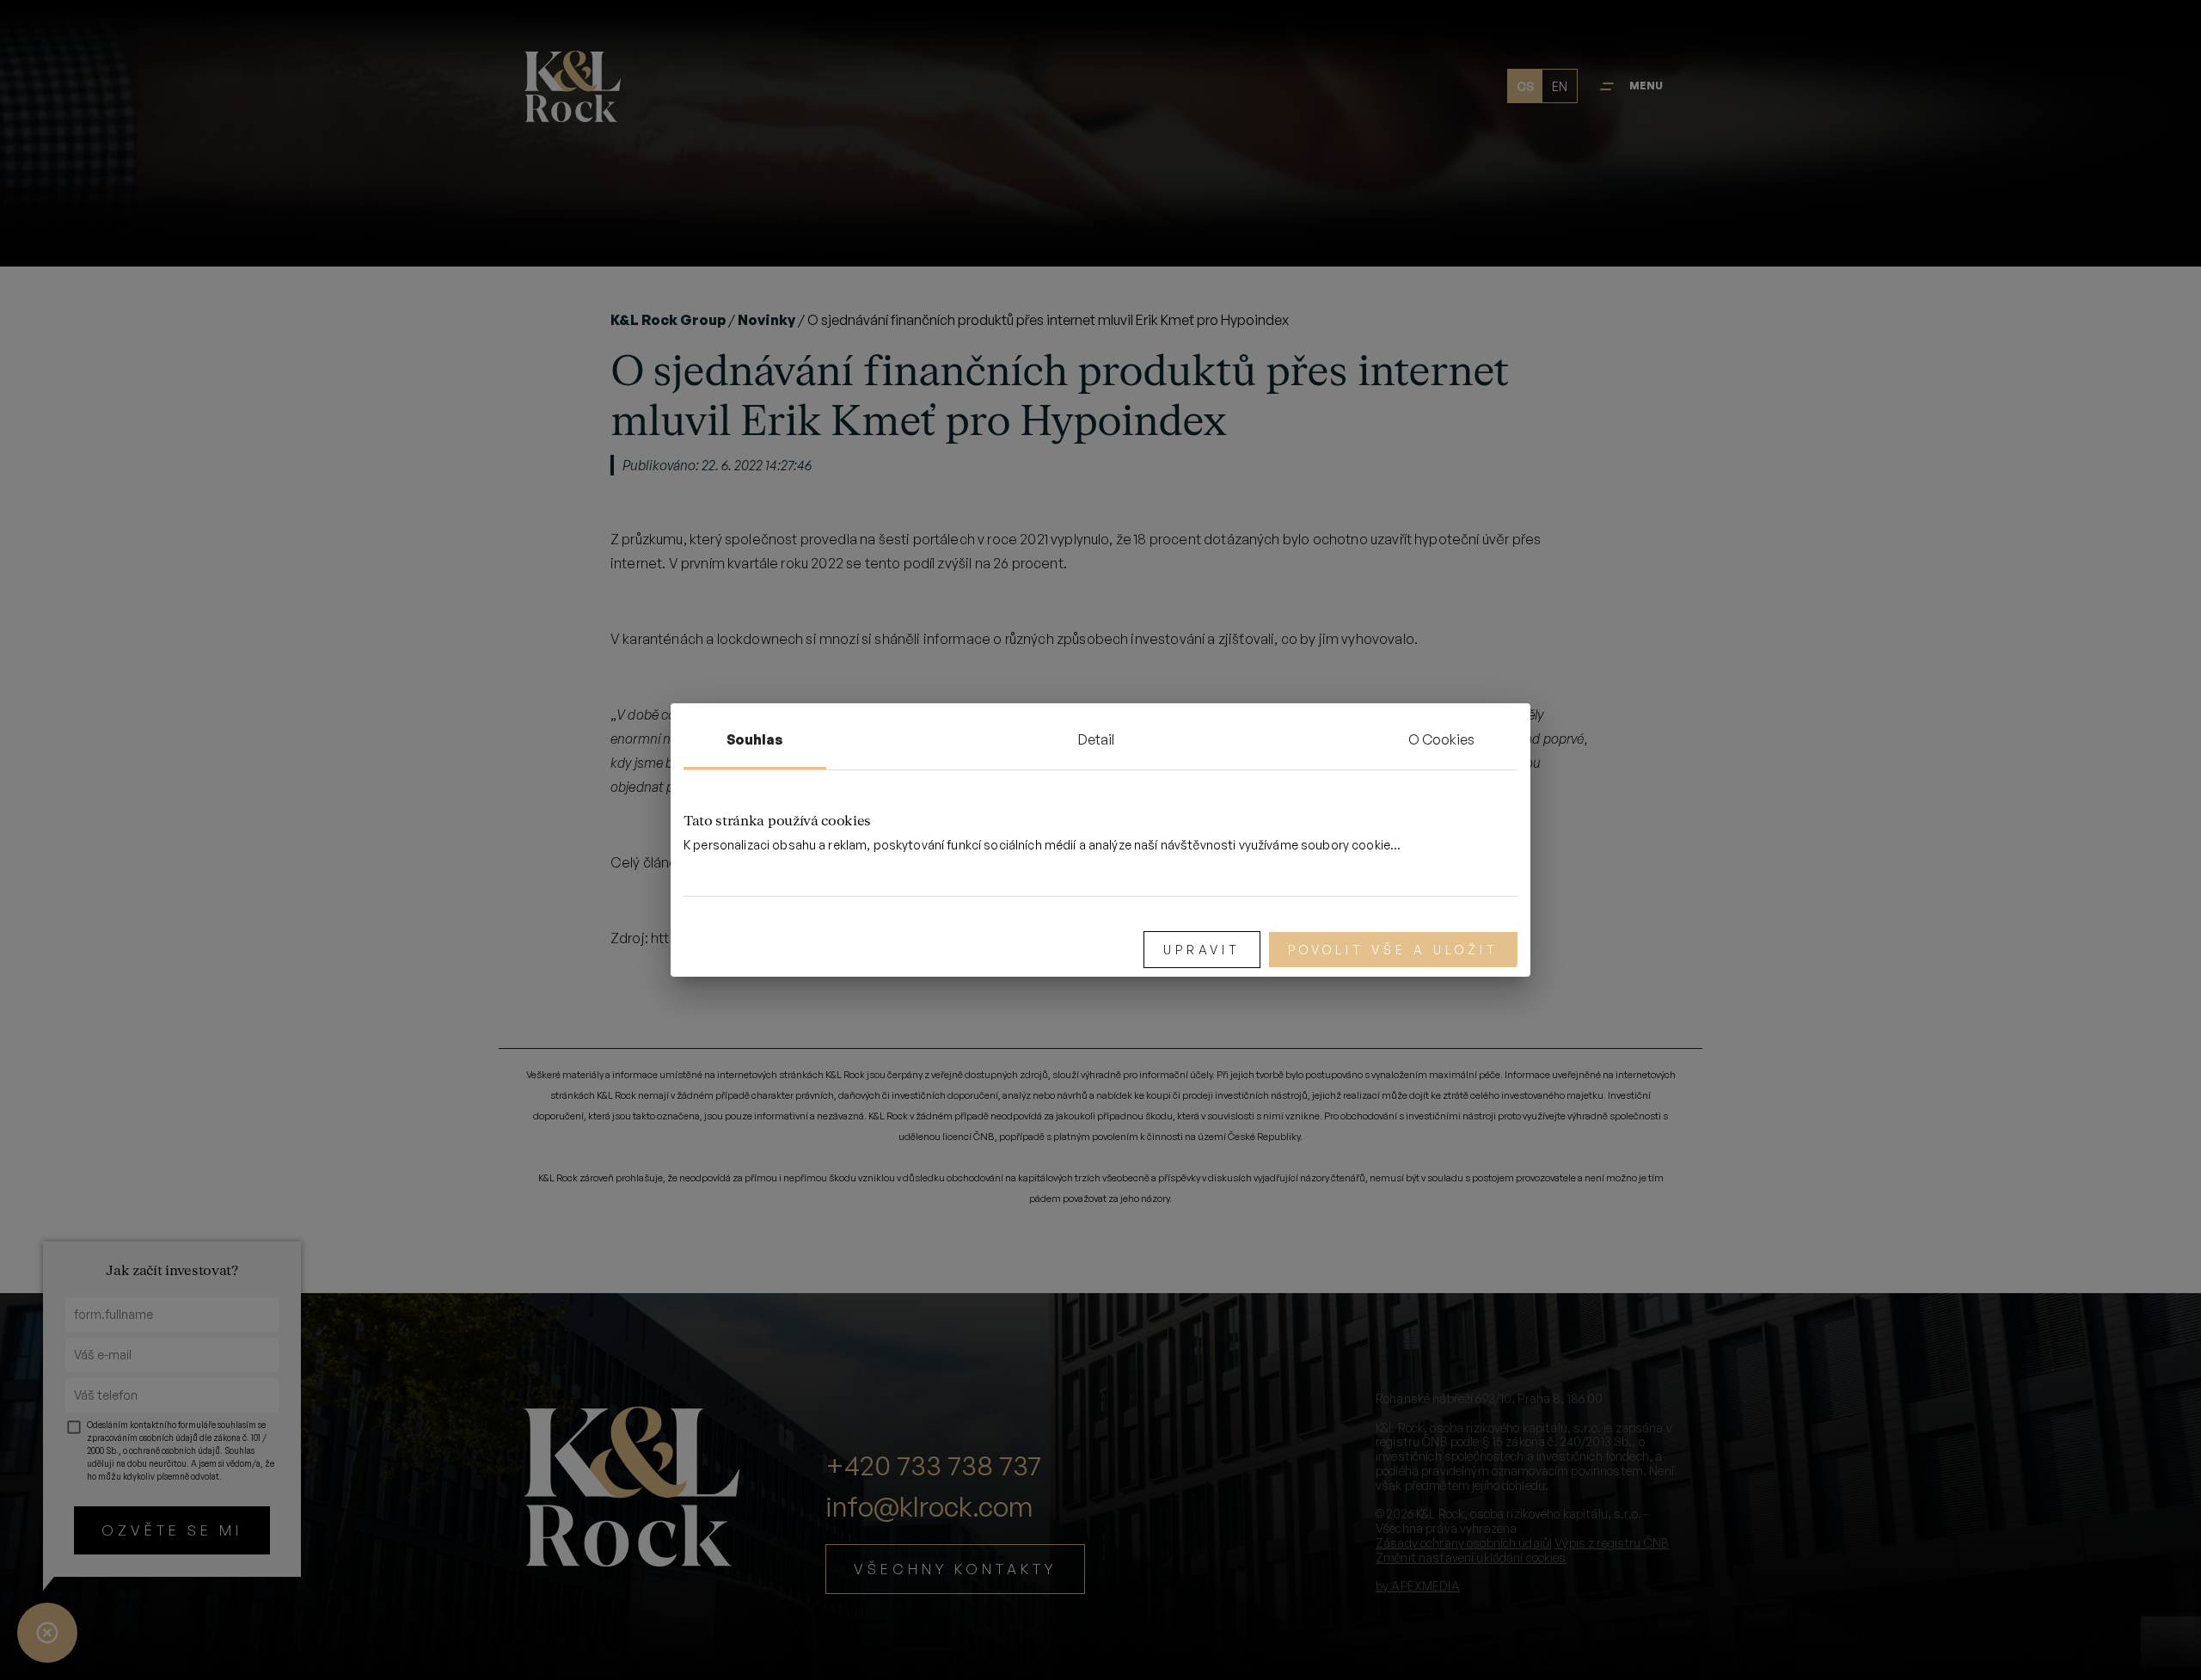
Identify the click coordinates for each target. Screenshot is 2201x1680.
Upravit (1202, 950)
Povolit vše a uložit (1393, 950)
